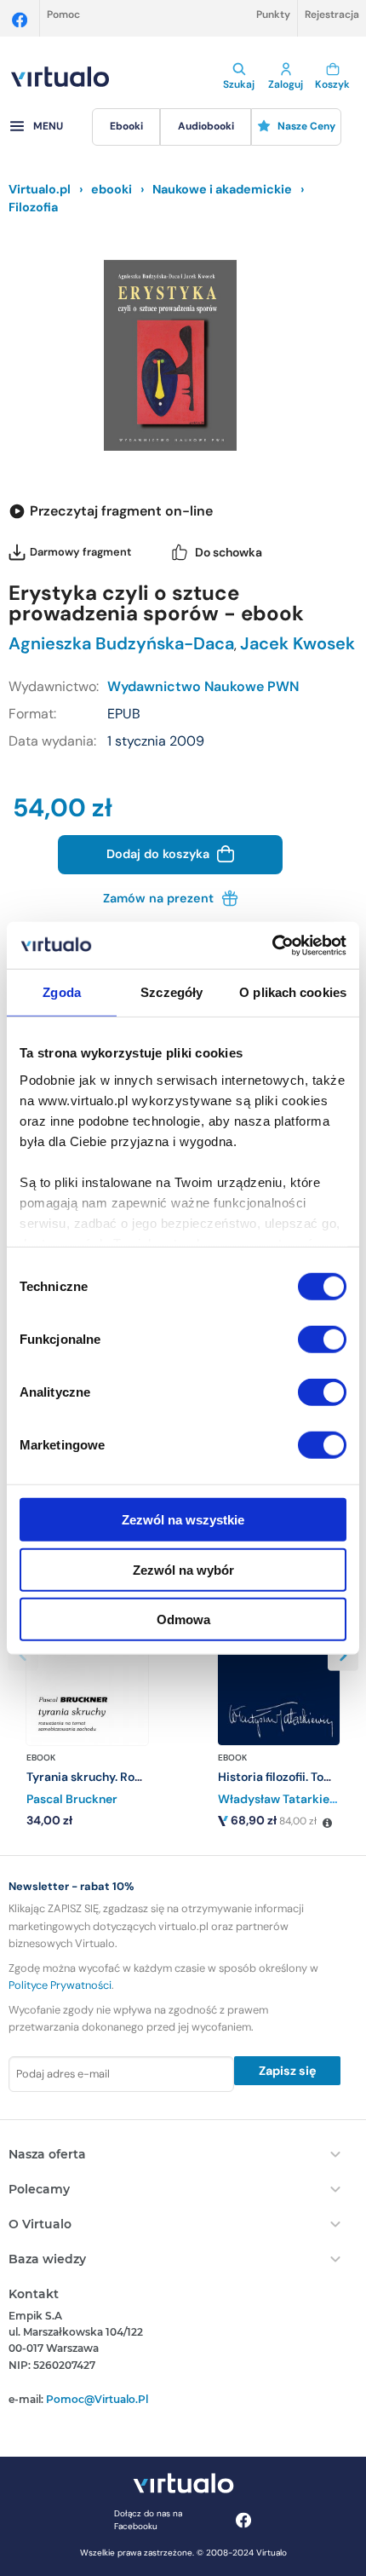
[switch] (322, 1340)
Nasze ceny (306, 126)
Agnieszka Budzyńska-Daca (121, 643)
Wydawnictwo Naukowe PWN (203, 686)
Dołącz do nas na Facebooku (148, 2520)
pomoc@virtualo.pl (97, 2399)
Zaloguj (286, 84)
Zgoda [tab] (62, 992)
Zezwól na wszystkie (183, 1520)
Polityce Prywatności (60, 1985)
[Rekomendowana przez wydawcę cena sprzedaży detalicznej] (327, 1824)
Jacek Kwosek (297, 643)
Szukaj (239, 84)
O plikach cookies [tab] (293, 992)
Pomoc (63, 14)
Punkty (273, 14)
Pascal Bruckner (72, 1799)
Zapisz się (288, 2071)
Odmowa (183, 1619)
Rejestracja (332, 14)
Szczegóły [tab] (172, 992)
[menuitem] (126, 127)
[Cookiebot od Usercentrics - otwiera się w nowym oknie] (272, 945)
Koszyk (332, 84)
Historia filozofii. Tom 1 (280, 1777)
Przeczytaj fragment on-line (121, 511)
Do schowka (229, 552)
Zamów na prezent (160, 898)
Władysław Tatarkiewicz (286, 1799)
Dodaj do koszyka (160, 854)
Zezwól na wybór (183, 1569)
